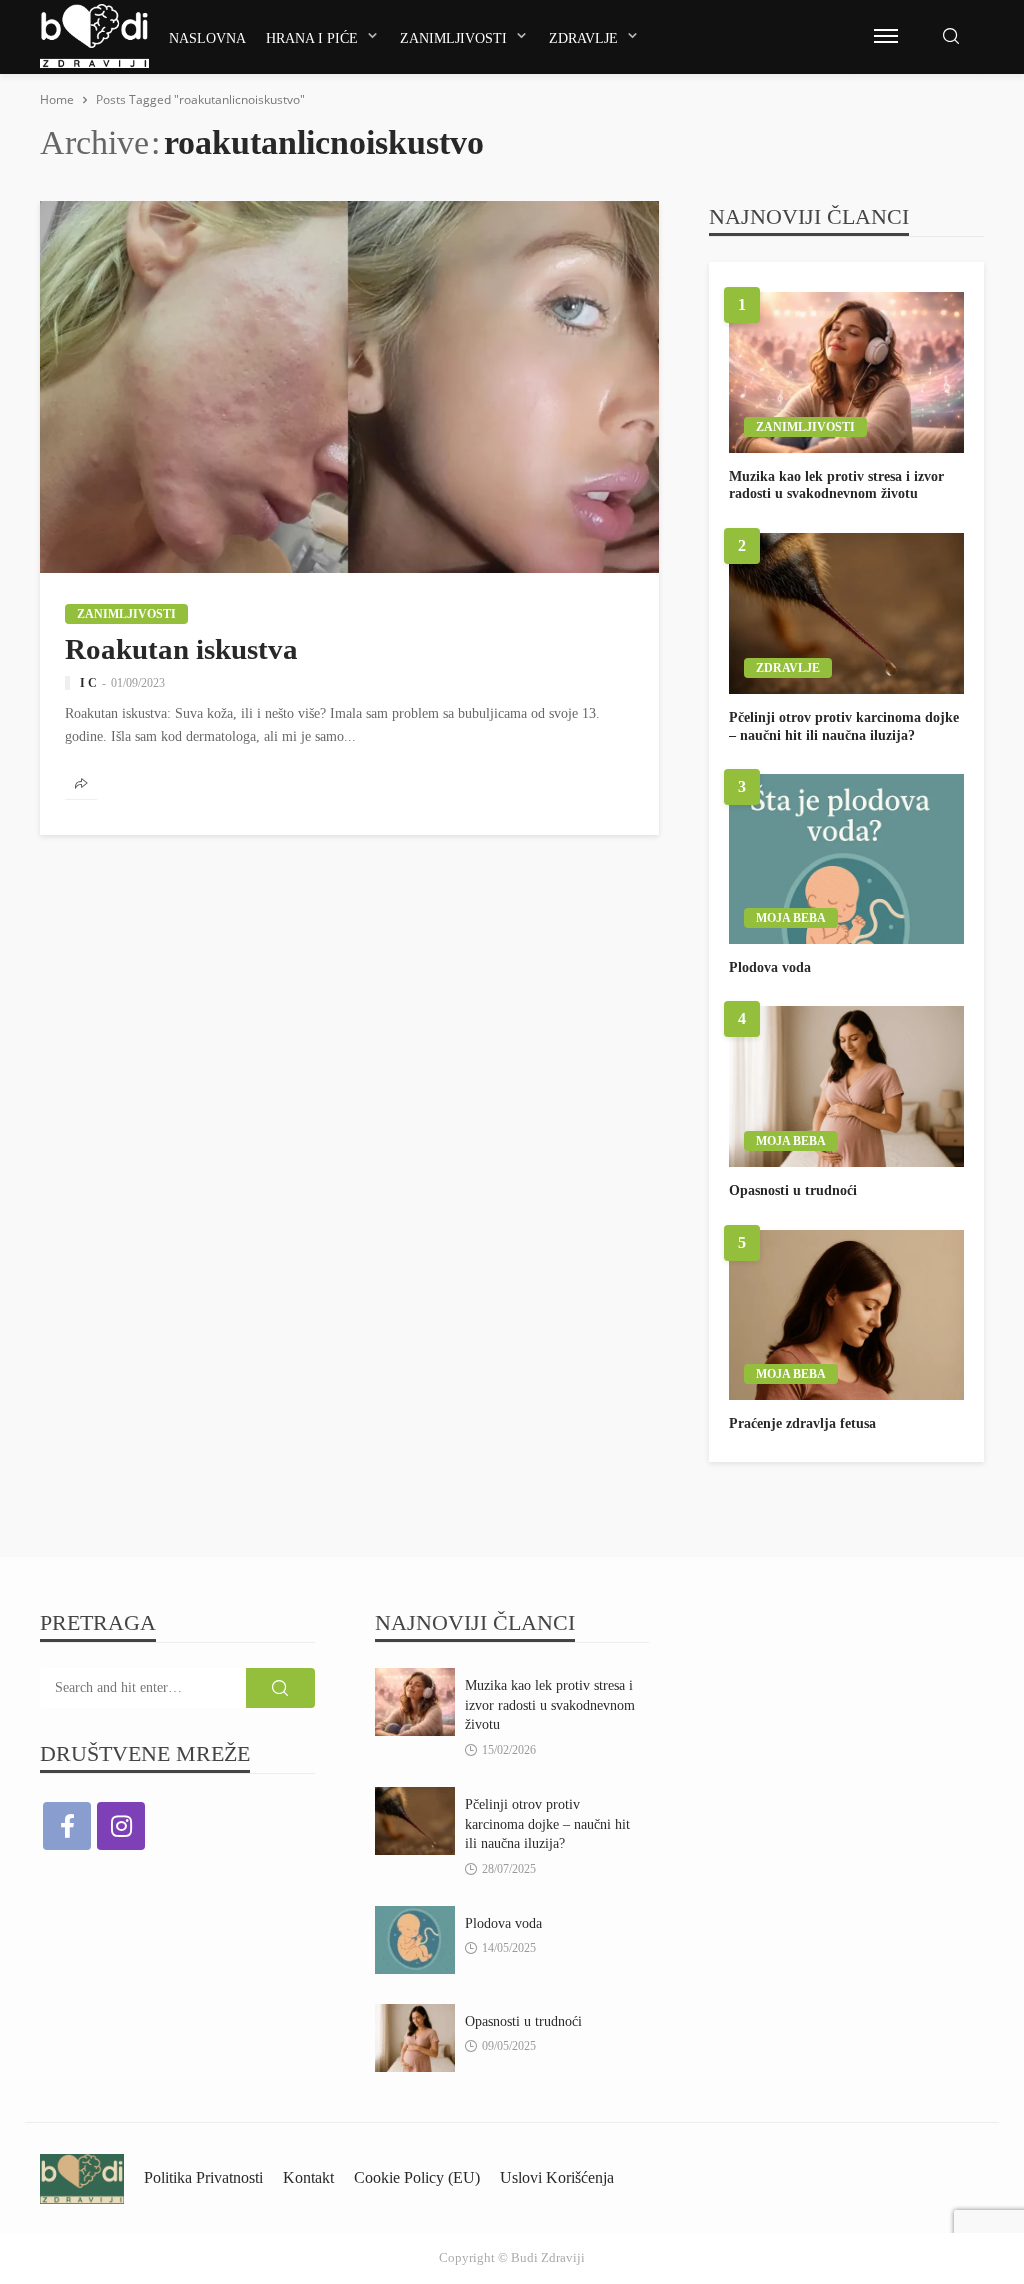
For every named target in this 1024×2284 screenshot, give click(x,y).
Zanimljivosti (453, 38)
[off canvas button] (886, 36)
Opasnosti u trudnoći (793, 1190)
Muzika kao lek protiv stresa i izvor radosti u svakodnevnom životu (836, 485)
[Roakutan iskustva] (349, 387)
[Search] (951, 37)
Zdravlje (583, 38)
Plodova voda (770, 967)
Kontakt (308, 2177)
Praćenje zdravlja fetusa (802, 1423)
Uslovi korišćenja (557, 2177)
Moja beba (791, 918)
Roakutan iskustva (181, 649)
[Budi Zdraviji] (82, 2177)
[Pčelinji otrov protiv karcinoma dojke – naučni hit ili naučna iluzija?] (846, 613)
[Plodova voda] (846, 859)
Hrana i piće (312, 38)
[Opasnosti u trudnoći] (846, 1086)
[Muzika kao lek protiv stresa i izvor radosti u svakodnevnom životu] (846, 372)
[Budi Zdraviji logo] (94, 36)
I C (88, 683)
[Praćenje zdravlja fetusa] (846, 1315)
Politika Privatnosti (203, 2177)
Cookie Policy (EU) (417, 2177)
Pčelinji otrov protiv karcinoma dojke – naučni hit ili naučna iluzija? (844, 726)
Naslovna (207, 38)
